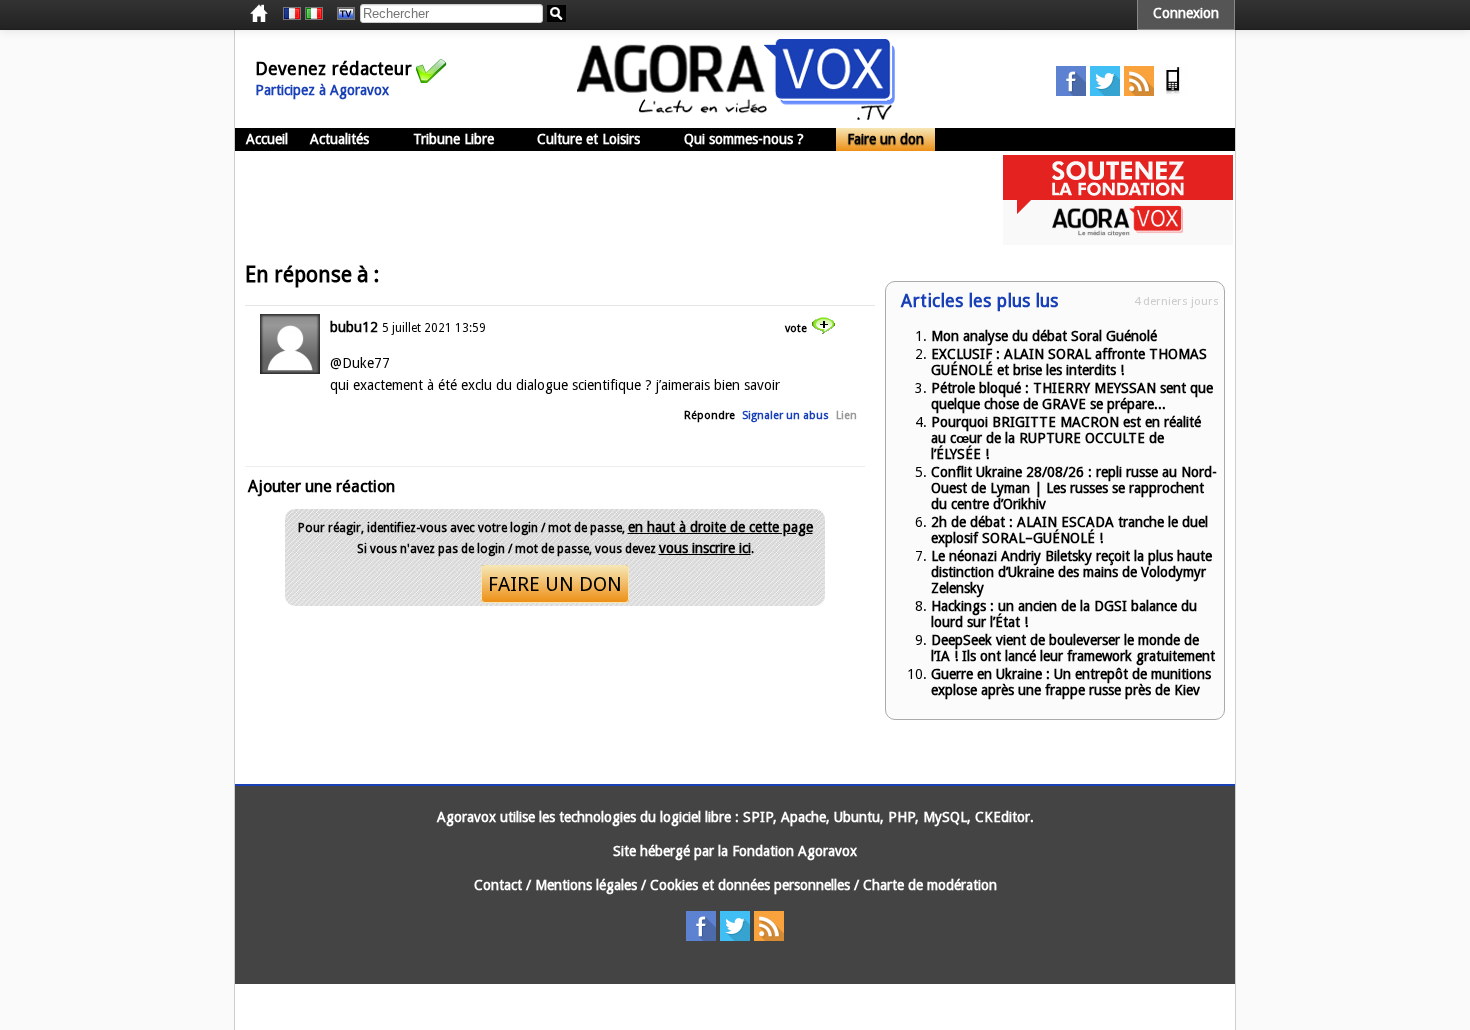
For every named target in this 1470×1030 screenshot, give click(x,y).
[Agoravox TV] (341, 14)
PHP (901, 817)
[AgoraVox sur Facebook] (1071, 91)
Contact (498, 885)
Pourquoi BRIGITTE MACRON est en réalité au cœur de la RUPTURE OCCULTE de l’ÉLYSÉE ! (1066, 438)
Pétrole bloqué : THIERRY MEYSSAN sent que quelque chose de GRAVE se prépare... (1072, 396)
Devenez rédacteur (333, 68)
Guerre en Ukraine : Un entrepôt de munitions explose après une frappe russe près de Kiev (1071, 682)
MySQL (945, 817)
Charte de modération (930, 885)
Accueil (267, 139)
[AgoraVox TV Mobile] (1173, 91)
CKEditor (1002, 817)
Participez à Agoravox (322, 90)
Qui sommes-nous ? (744, 139)
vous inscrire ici (705, 548)
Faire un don (885, 139)
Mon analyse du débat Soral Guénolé (1044, 336)
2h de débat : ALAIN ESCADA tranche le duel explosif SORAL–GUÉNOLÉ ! (1069, 530)
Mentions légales (586, 885)
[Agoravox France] (292, 14)
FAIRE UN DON (555, 584)
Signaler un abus (785, 415)
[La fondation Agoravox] (1118, 240)
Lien (846, 415)
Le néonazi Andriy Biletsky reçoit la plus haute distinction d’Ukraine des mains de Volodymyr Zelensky (1071, 572)
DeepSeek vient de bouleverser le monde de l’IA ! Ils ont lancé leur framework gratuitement (1073, 648)
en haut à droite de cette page (720, 527)
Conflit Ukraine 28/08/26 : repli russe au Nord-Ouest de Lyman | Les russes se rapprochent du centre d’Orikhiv (1074, 488)
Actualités (339, 139)
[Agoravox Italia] (314, 14)
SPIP (758, 817)
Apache (803, 817)
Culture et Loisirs (588, 139)
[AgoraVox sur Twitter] (1105, 91)
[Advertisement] (599, 200)
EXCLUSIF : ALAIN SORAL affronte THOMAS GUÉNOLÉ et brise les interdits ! (1069, 362)
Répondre (709, 415)
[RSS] (1139, 91)
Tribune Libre (453, 139)
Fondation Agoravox (794, 851)
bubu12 (354, 327)
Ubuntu (857, 817)
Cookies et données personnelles (750, 885)
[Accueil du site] (736, 115)
